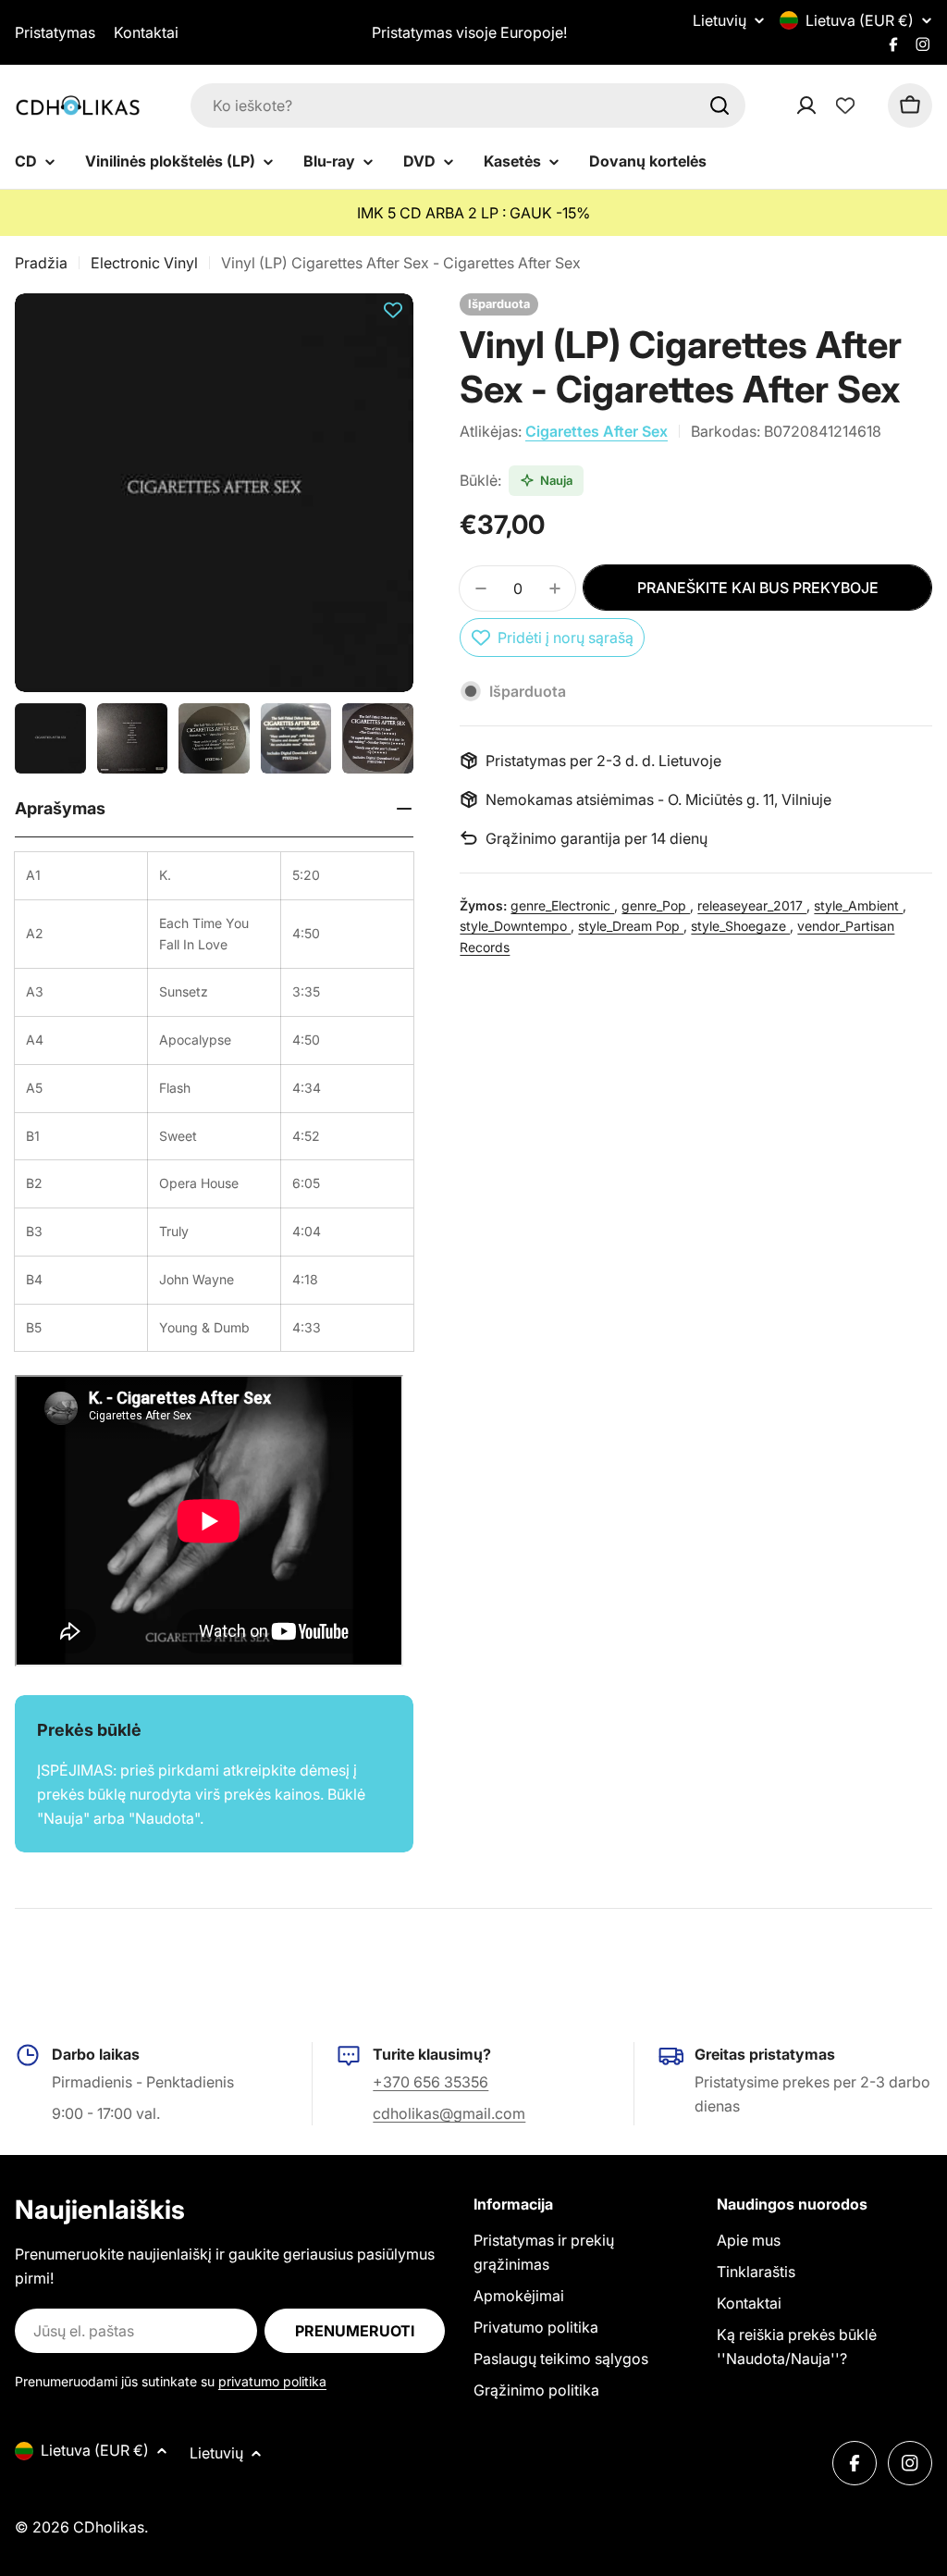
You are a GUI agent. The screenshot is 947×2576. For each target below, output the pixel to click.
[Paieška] (719, 105)
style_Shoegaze (740, 926)
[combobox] (468, 105)
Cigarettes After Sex (596, 431)
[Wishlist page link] (845, 105)
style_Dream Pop (631, 926)
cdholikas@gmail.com (449, 2113)
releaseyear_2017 (752, 905)
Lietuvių (719, 20)
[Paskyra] (830, 105)
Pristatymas (55, 32)
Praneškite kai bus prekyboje (758, 588)
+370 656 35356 (430, 2082)
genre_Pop (656, 905)
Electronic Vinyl (144, 263)
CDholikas (109, 2527)
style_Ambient (858, 905)
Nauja (556, 480)
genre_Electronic (562, 905)
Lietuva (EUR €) (860, 20)
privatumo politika (272, 2381)
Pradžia (41, 263)
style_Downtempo (515, 926)
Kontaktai (146, 32)
